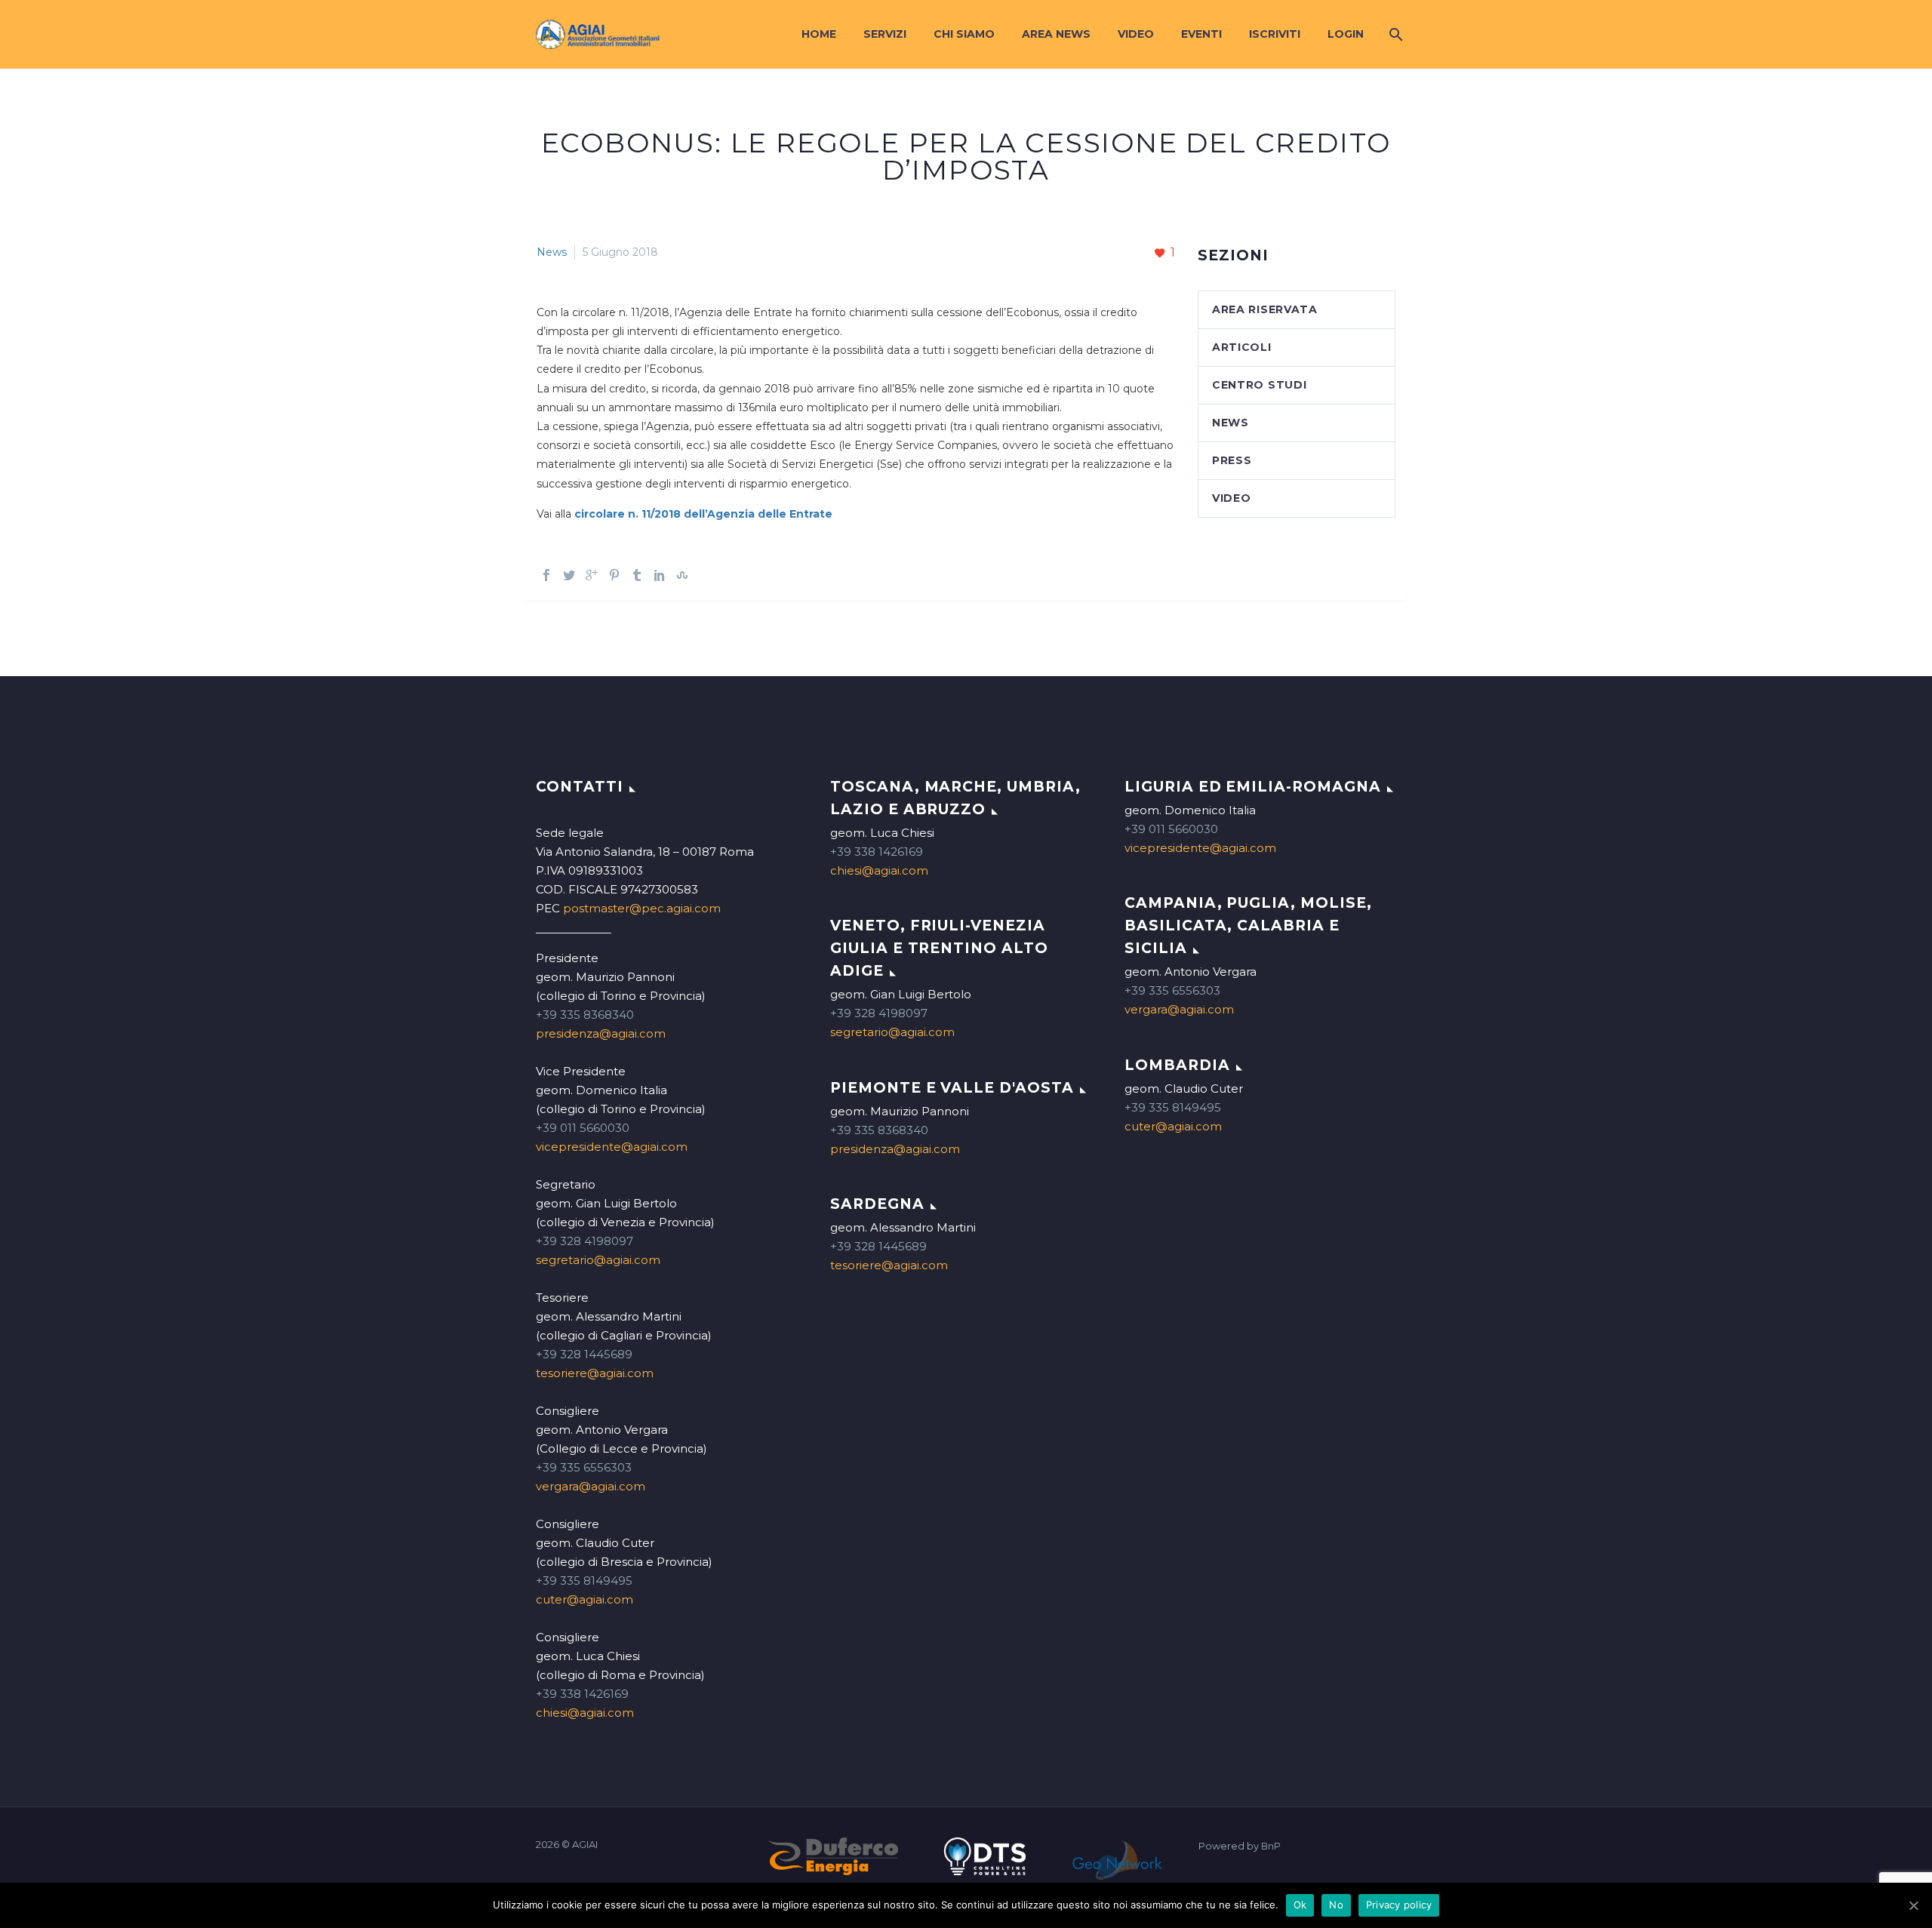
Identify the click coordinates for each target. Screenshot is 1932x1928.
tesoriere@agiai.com (595, 1373)
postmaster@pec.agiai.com (642, 908)
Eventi (1201, 34)
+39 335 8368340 (585, 1015)
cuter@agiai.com (585, 1599)
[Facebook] (546, 575)
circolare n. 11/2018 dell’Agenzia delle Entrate (703, 514)
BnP (1271, 1846)
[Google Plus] (592, 575)
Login (1346, 34)
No (1336, 1905)
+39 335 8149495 (584, 1581)
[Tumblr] (637, 575)
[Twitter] (569, 575)
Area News (1056, 34)
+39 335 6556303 (584, 1467)
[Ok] (1913, 1905)
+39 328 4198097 (585, 1241)
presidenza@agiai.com (601, 1033)
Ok (1300, 1905)
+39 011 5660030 (583, 1128)
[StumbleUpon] (682, 575)
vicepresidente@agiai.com (612, 1147)
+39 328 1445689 (584, 1354)
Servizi (885, 34)
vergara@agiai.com (591, 1486)
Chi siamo (964, 34)
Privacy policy (1399, 1905)
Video (1136, 34)
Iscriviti (1275, 34)
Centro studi (1259, 385)
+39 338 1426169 (582, 1694)
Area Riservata (1265, 309)
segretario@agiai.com (598, 1260)
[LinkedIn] (660, 575)
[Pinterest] (614, 575)
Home (819, 34)
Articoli (1242, 347)
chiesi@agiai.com (585, 1713)
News (552, 252)
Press (1232, 460)
